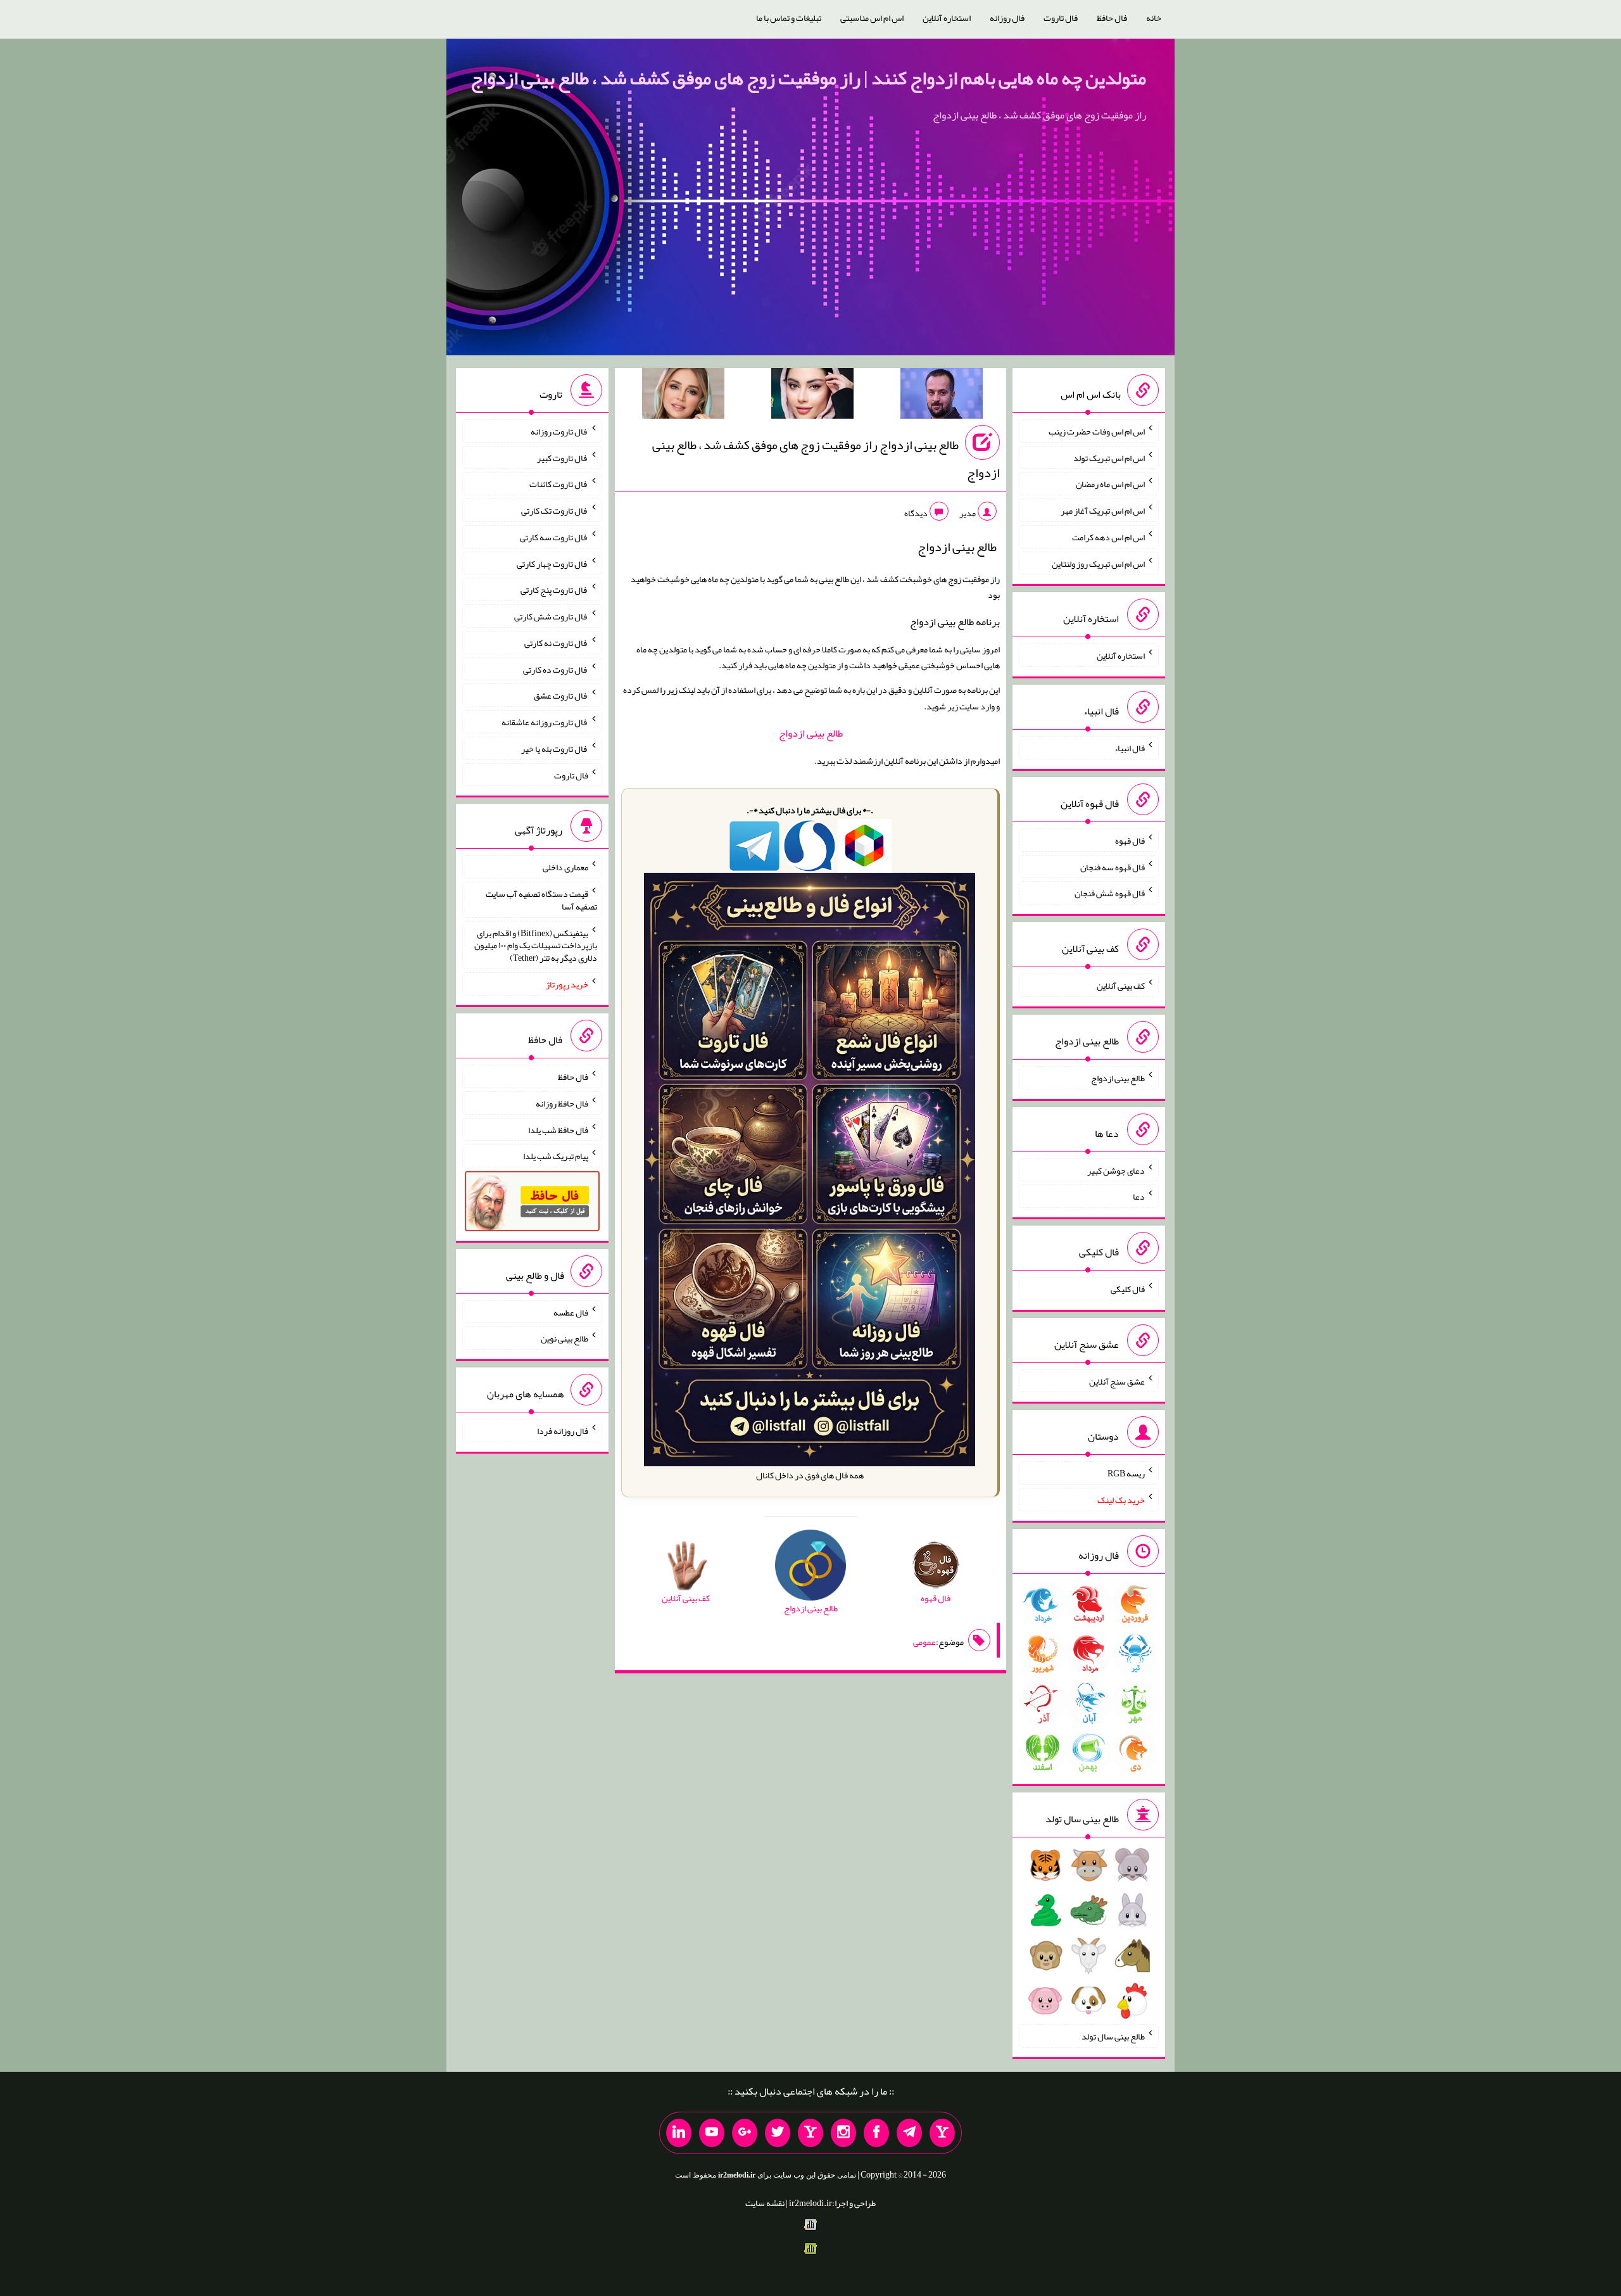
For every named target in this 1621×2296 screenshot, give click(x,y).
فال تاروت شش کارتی (551, 616)
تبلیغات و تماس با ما (789, 18)
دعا (1139, 1196)
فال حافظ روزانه (562, 1103)
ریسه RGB (1126, 1473)
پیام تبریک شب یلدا (556, 1156)
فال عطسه (571, 1312)
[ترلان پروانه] (812, 396)
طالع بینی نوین (565, 1338)
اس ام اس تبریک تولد (1109, 457)
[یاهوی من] (942, 2133)
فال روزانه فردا (563, 1431)
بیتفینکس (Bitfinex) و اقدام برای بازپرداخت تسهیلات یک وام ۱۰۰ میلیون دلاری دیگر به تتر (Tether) (536, 945)
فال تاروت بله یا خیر (555, 749)
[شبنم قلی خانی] (683, 396)
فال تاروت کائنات (559, 484)
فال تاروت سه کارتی (554, 537)
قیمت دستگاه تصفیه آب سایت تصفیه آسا (541, 900)
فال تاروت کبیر (563, 457)
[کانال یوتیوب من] (712, 2133)
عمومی (924, 1642)
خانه (1154, 18)
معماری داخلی (565, 867)
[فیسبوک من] (876, 2133)
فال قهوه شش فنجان (1110, 893)
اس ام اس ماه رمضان (1110, 484)
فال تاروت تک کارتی (555, 511)
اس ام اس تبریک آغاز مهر (1103, 511)
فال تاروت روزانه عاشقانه (545, 722)
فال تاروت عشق (561, 695)
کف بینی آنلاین (1121, 986)
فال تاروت (1061, 18)
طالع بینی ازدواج (811, 733)
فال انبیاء (1130, 748)
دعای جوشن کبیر (1116, 1170)
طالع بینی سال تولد (1113, 2036)
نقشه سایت (765, 2203)
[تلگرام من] (909, 2133)
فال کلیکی (1128, 1289)
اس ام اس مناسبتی (872, 18)
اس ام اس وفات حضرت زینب (1097, 431)
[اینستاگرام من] (843, 2133)
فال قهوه (1130, 840)
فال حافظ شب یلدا (558, 1129)
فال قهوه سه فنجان (1113, 866)
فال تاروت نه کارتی (556, 643)
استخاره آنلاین (947, 18)
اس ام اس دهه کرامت (1108, 537)
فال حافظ (1112, 18)
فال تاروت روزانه (559, 431)
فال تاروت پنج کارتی (554, 590)
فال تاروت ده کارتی (556, 669)
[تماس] (810, 2133)
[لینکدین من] (679, 2133)
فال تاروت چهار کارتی (552, 563)
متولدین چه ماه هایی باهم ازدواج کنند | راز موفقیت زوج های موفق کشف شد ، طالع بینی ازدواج (808, 78)
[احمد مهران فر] (942, 396)
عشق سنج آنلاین (1117, 1381)
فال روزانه (1007, 18)
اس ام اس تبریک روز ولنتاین (1098, 563)
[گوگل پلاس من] (745, 2133)
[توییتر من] (778, 2133)
